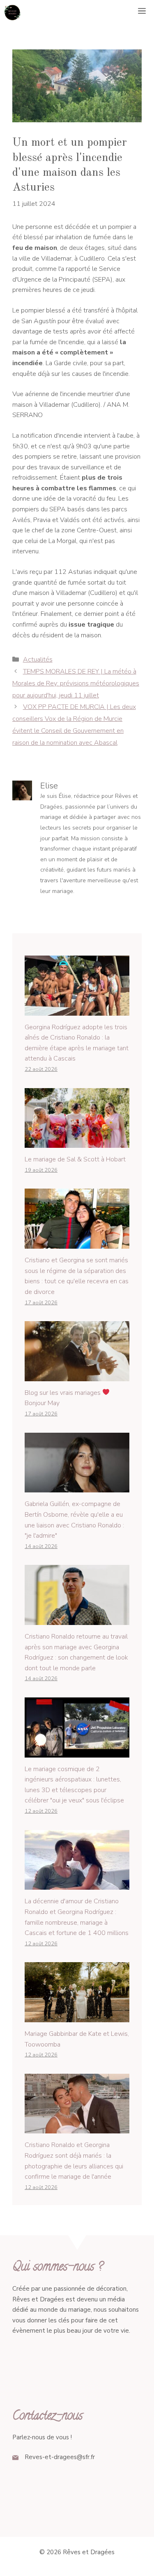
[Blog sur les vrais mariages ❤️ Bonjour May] (77, 1375)
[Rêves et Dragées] (12, 12)
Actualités (38, 660)
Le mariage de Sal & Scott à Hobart (75, 1159)
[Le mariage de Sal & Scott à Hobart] (77, 1142)
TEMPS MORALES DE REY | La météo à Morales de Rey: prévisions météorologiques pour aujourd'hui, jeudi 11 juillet (76, 683)
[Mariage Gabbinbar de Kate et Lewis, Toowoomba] (77, 2017)
